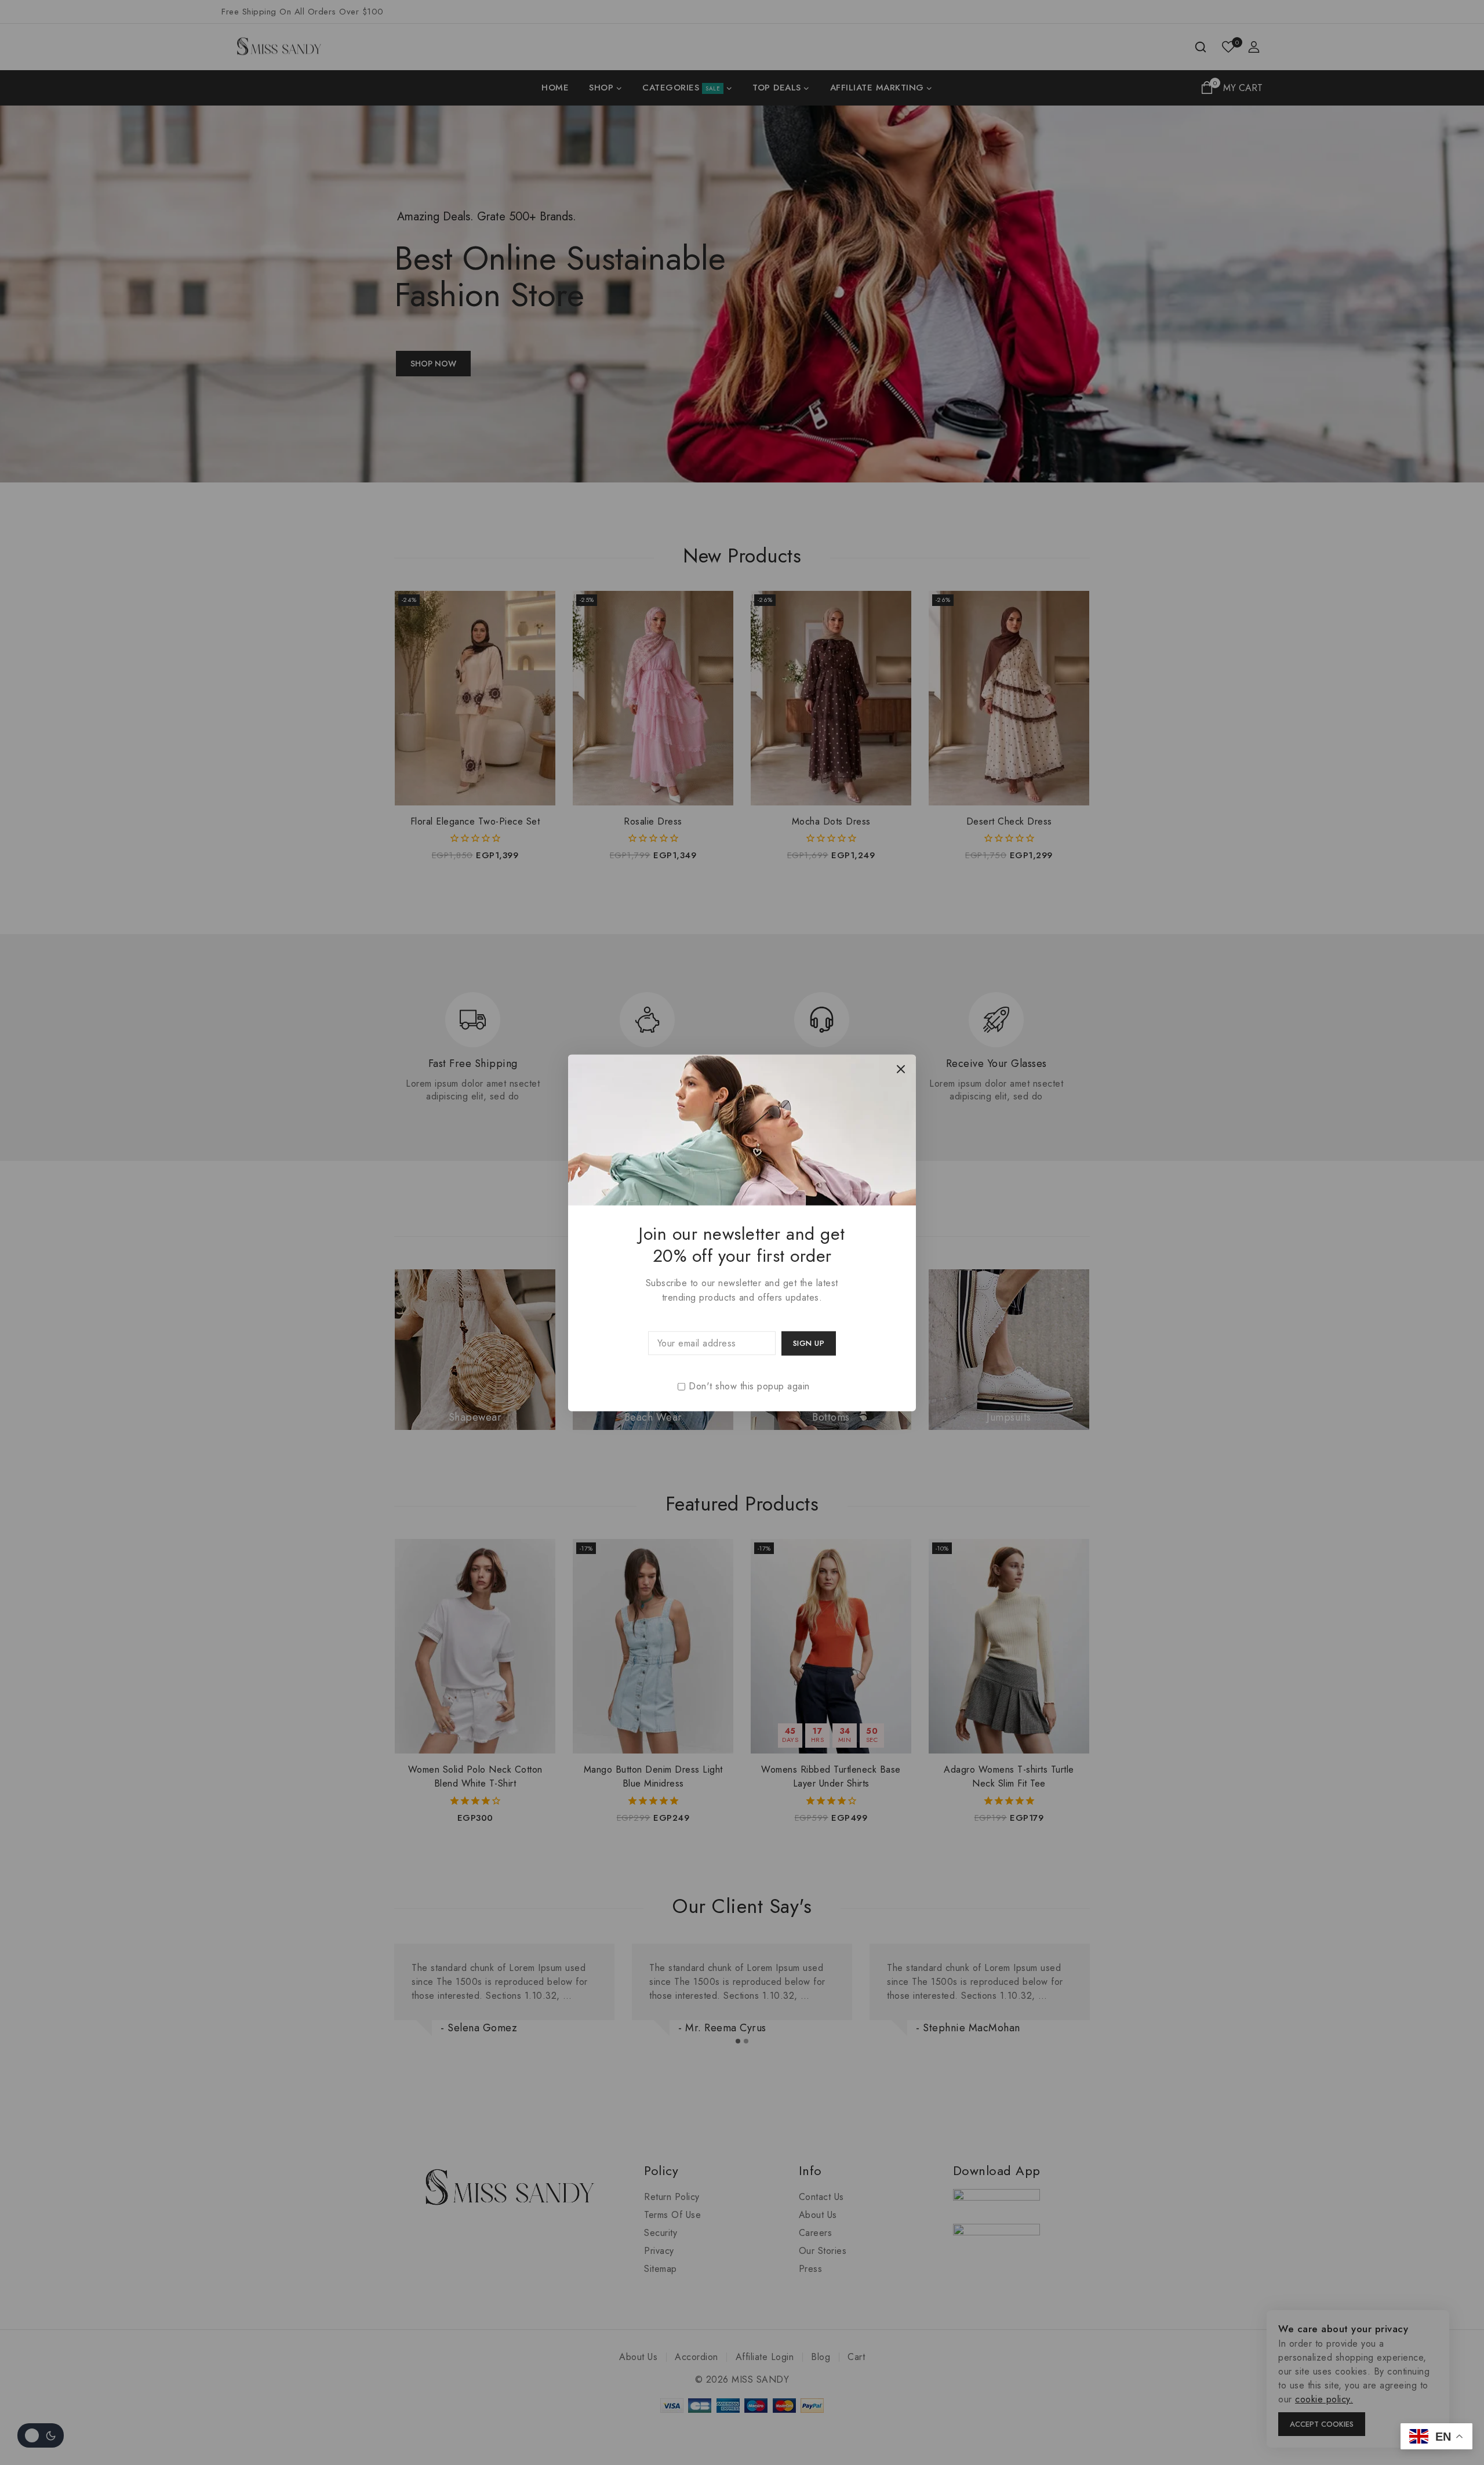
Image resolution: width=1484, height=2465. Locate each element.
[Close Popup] (901, 1069)
